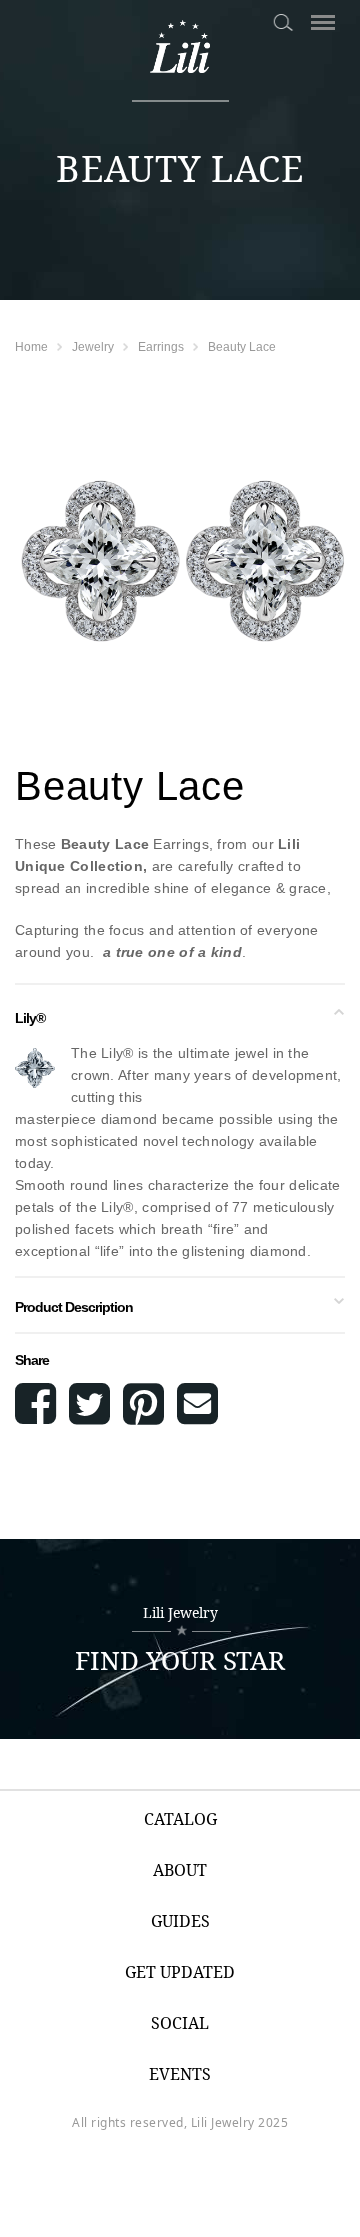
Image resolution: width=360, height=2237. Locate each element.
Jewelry (93, 347)
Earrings (161, 347)
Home (31, 347)
